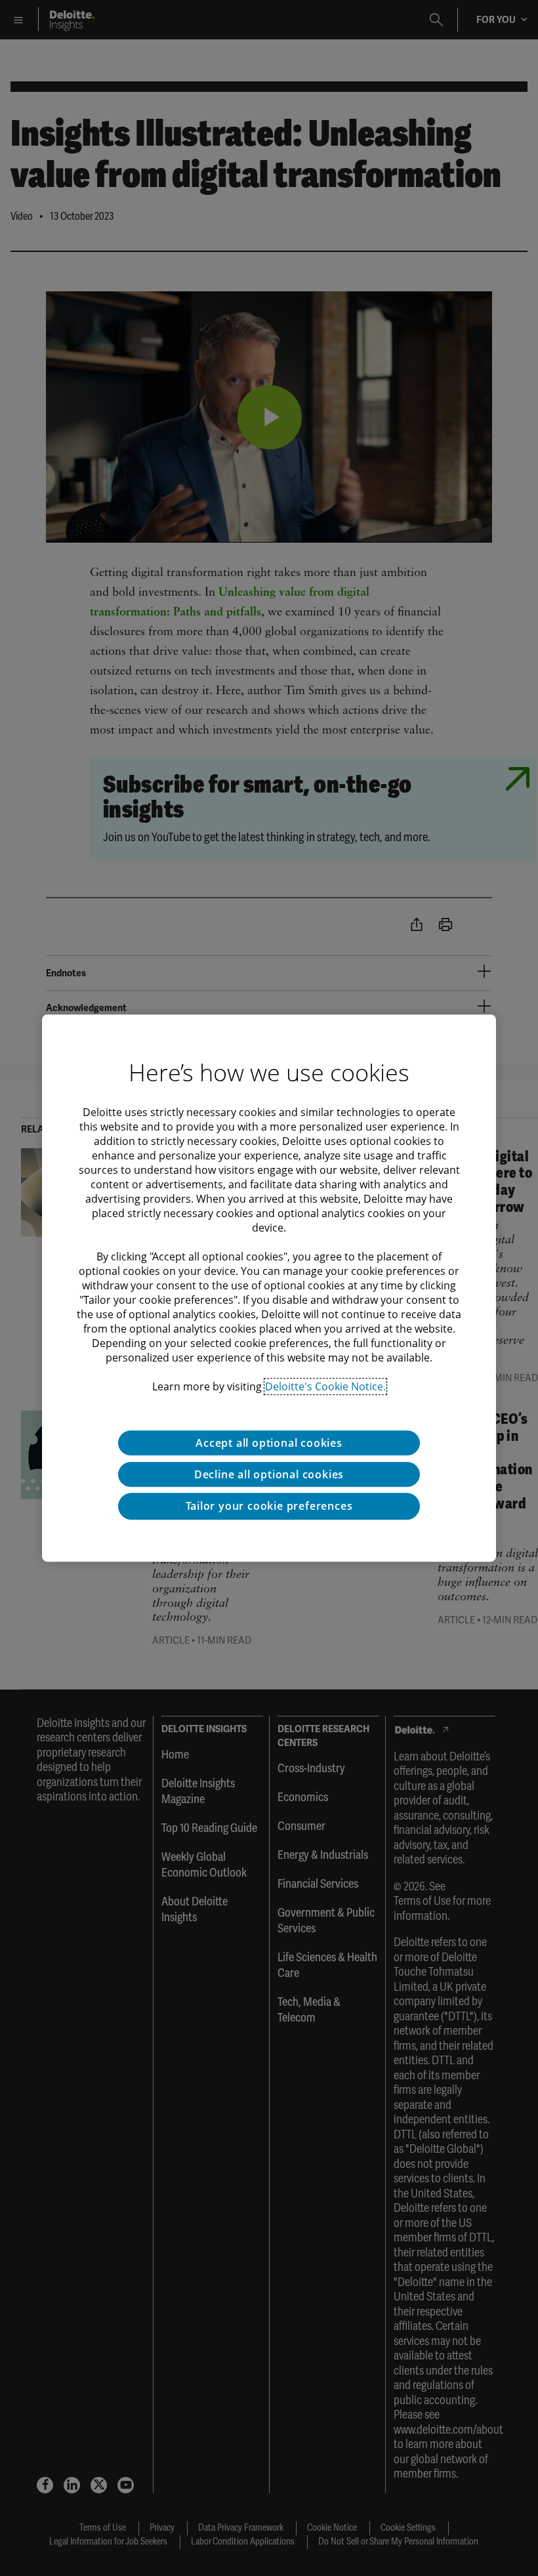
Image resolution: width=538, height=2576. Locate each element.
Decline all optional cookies (269, 1474)
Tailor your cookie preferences (269, 1506)
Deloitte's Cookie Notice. (325, 1386)
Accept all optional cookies (269, 1443)
